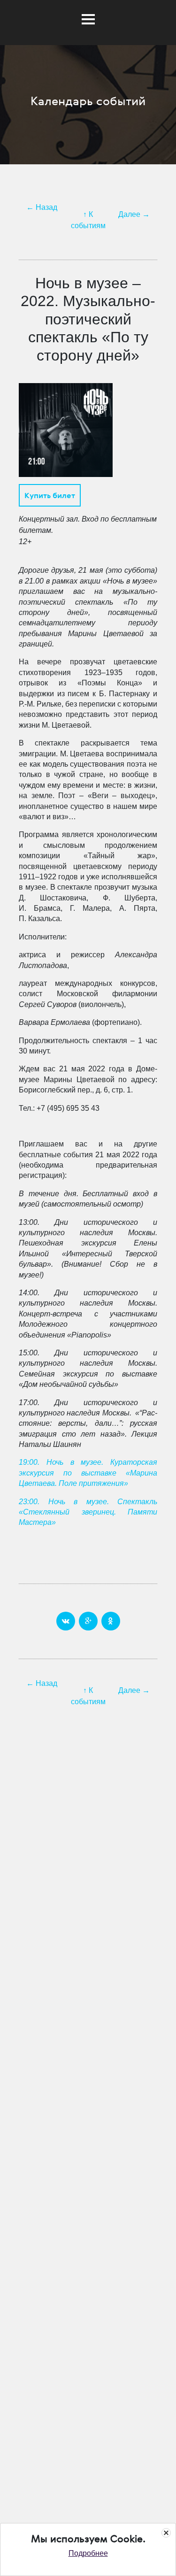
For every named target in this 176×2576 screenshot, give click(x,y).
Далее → (134, 214)
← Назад (42, 207)
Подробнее (88, 2553)
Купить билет (50, 495)
